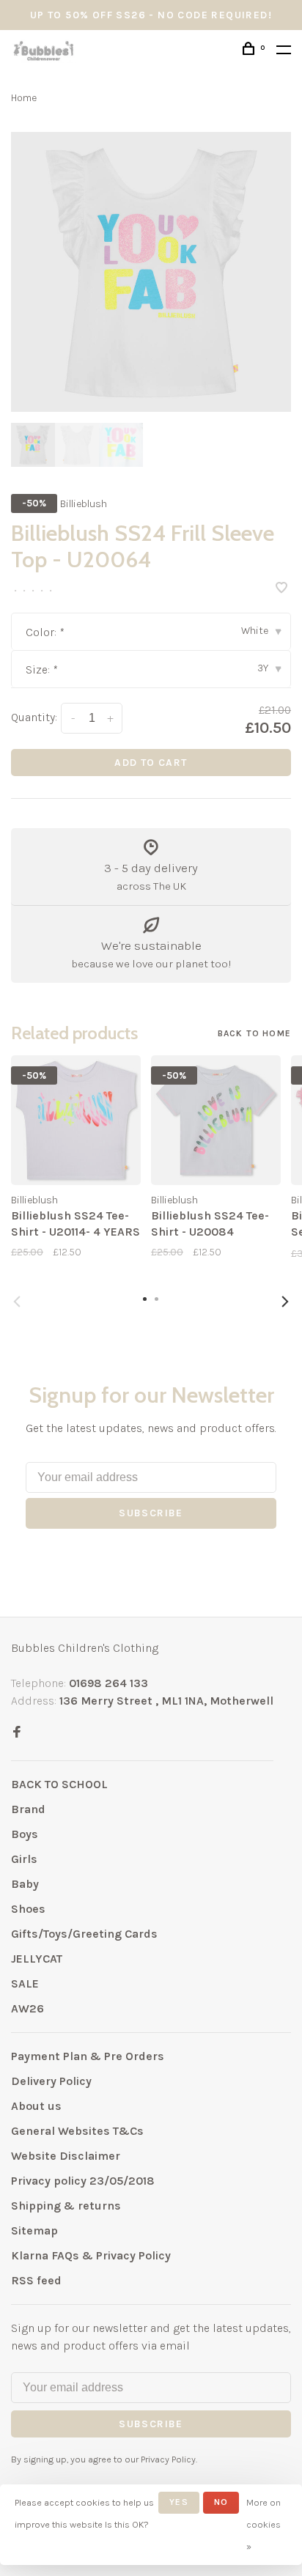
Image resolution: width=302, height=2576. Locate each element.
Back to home (254, 1033)
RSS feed (36, 2280)
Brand (28, 1809)
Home (24, 98)
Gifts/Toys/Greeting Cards (84, 1934)
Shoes (28, 1909)
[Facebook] (17, 1733)
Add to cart (151, 763)
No (221, 2502)
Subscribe (151, 1513)
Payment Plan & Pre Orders (88, 2056)
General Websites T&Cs (77, 2131)
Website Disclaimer (66, 2156)
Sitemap (34, 2230)
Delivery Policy (51, 2081)
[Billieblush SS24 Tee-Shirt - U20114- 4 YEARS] (76, 1120)
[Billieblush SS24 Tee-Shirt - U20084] (216, 1120)
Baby (25, 1884)
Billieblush (84, 504)
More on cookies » (264, 2524)
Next (285, 1302)
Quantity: (34, 717)
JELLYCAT (37, 1959)
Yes (179, 2502)
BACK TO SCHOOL (59, 1784)
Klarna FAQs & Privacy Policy (91, 2255)
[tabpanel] (151, 272)
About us (36, 2106)
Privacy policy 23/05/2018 (83, 2181)
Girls (24, 1859)
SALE (25, 1983)
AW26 (27, 2008)
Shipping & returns (66, 2206)
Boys (25, 1834)
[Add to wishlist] (281, 589)
